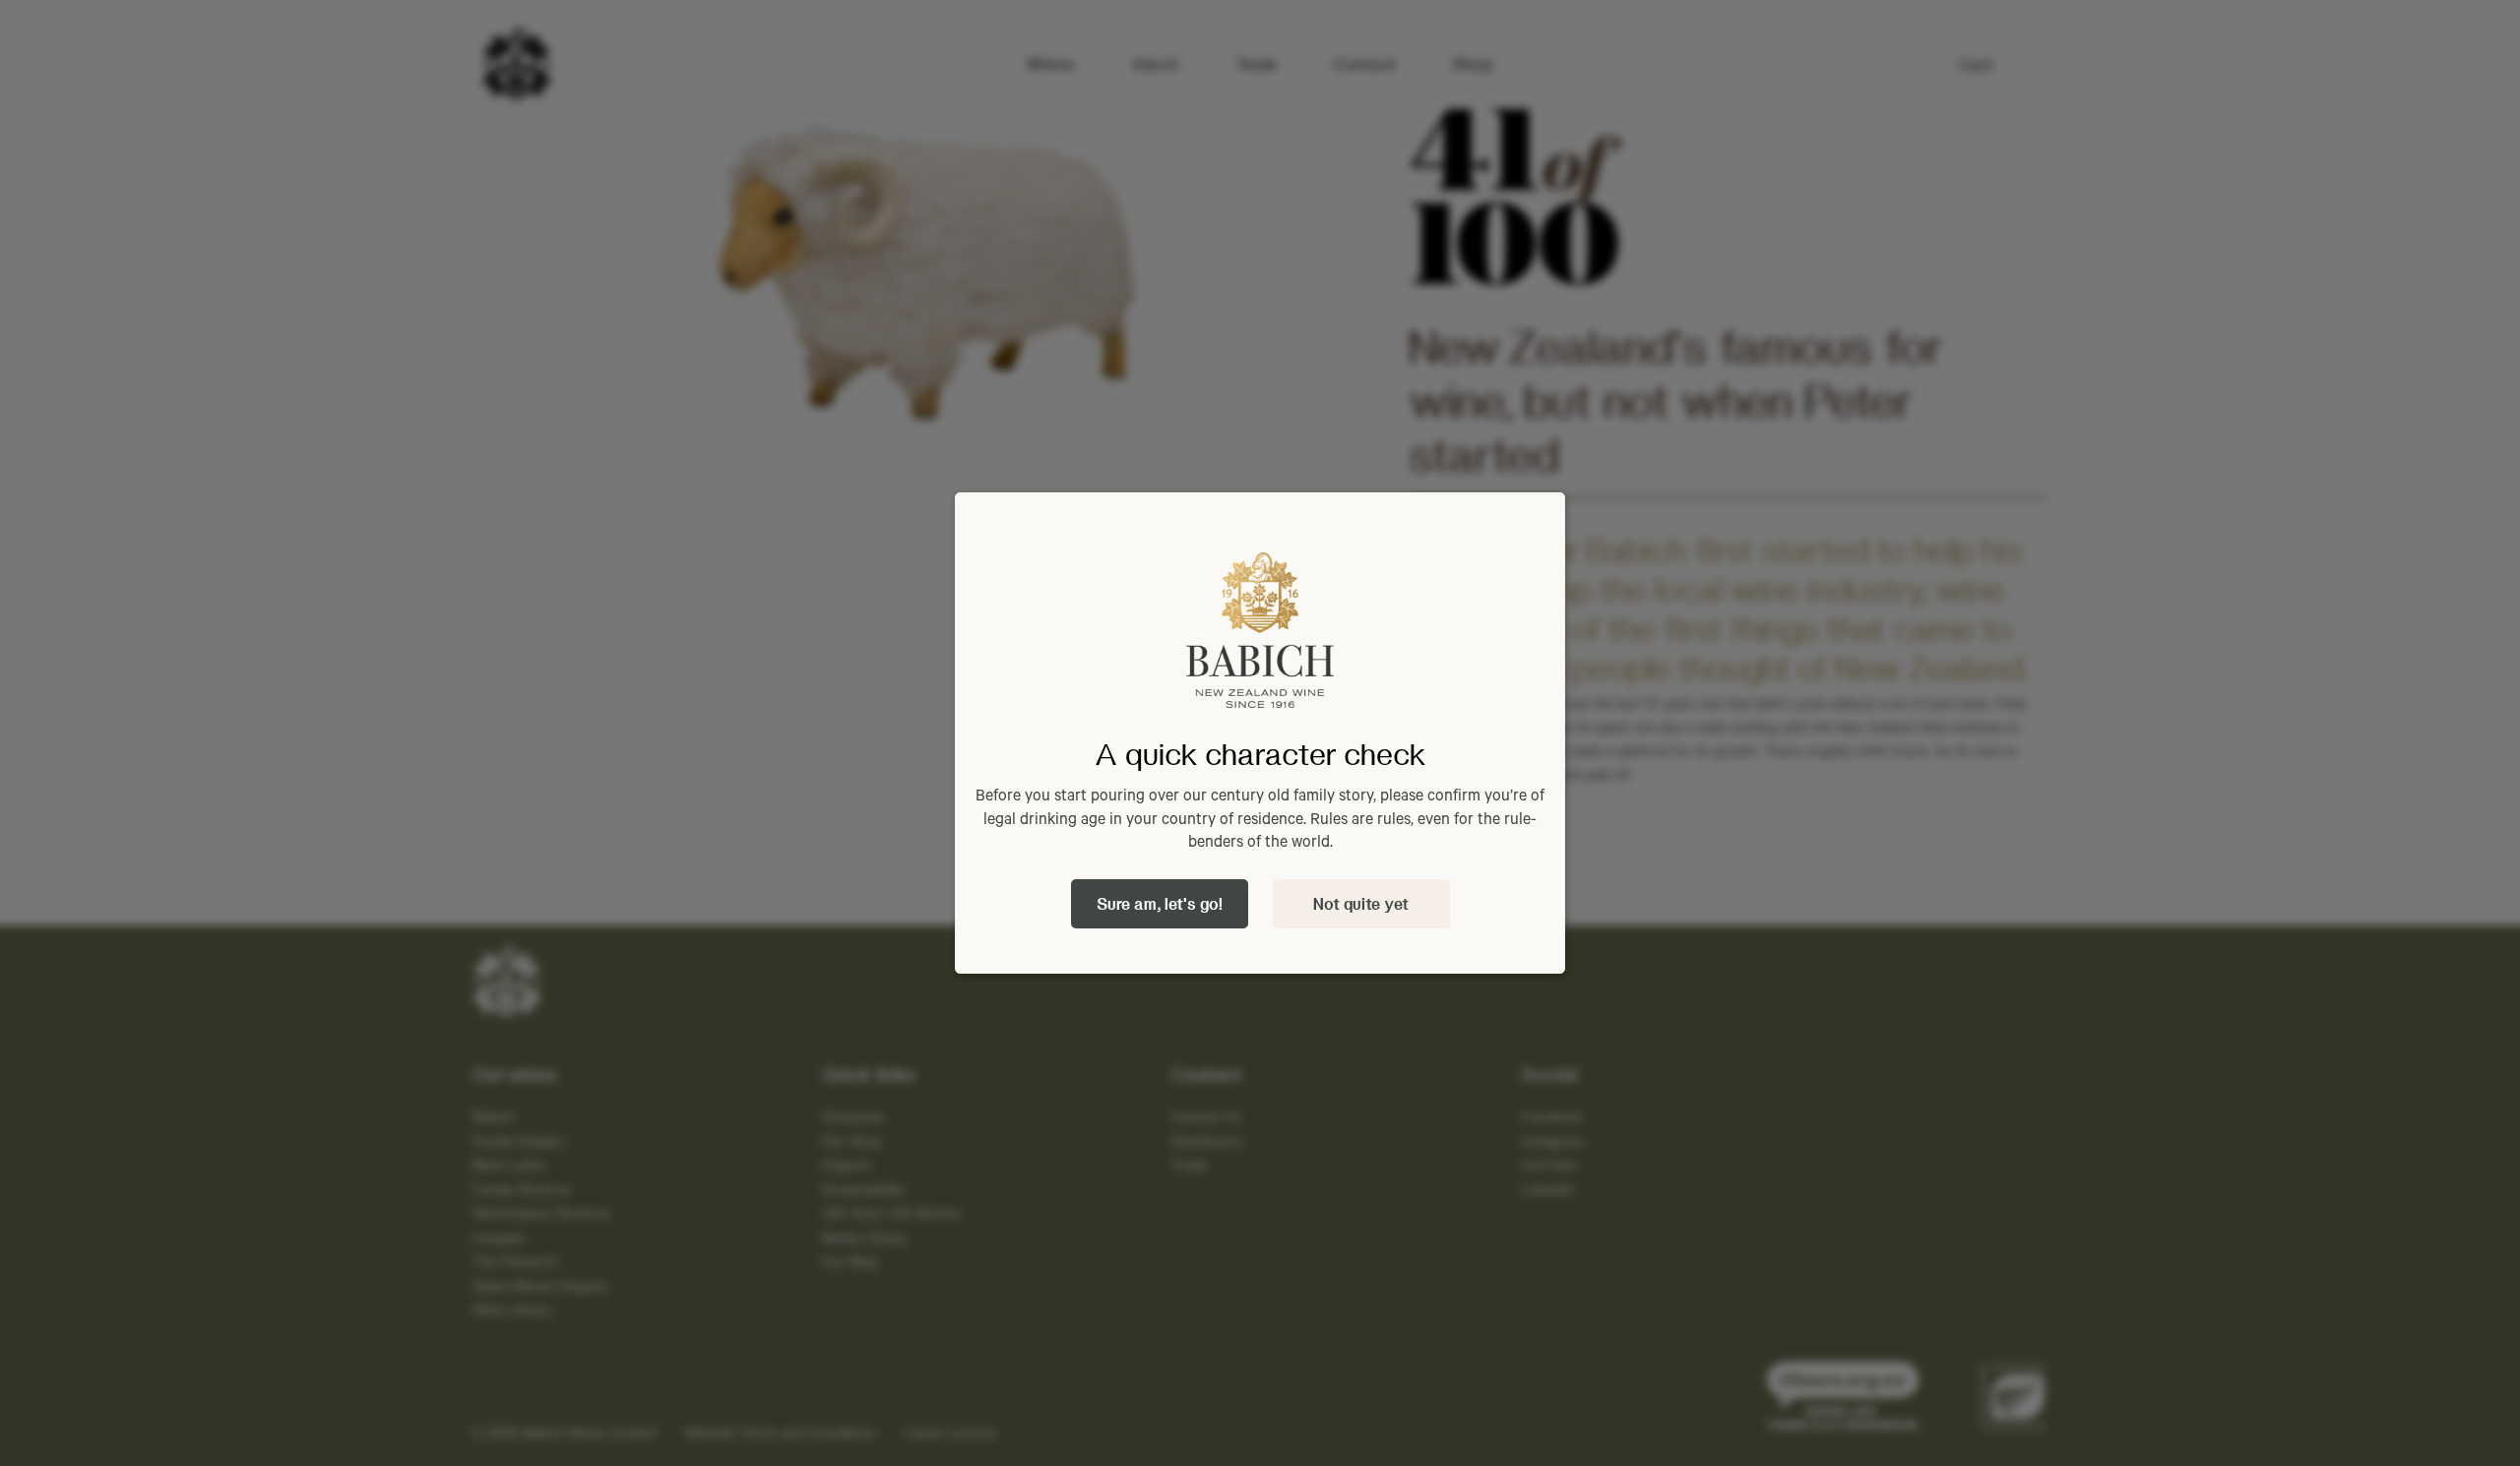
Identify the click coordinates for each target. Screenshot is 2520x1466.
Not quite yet (1361, 903)
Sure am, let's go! (1160, 903)
